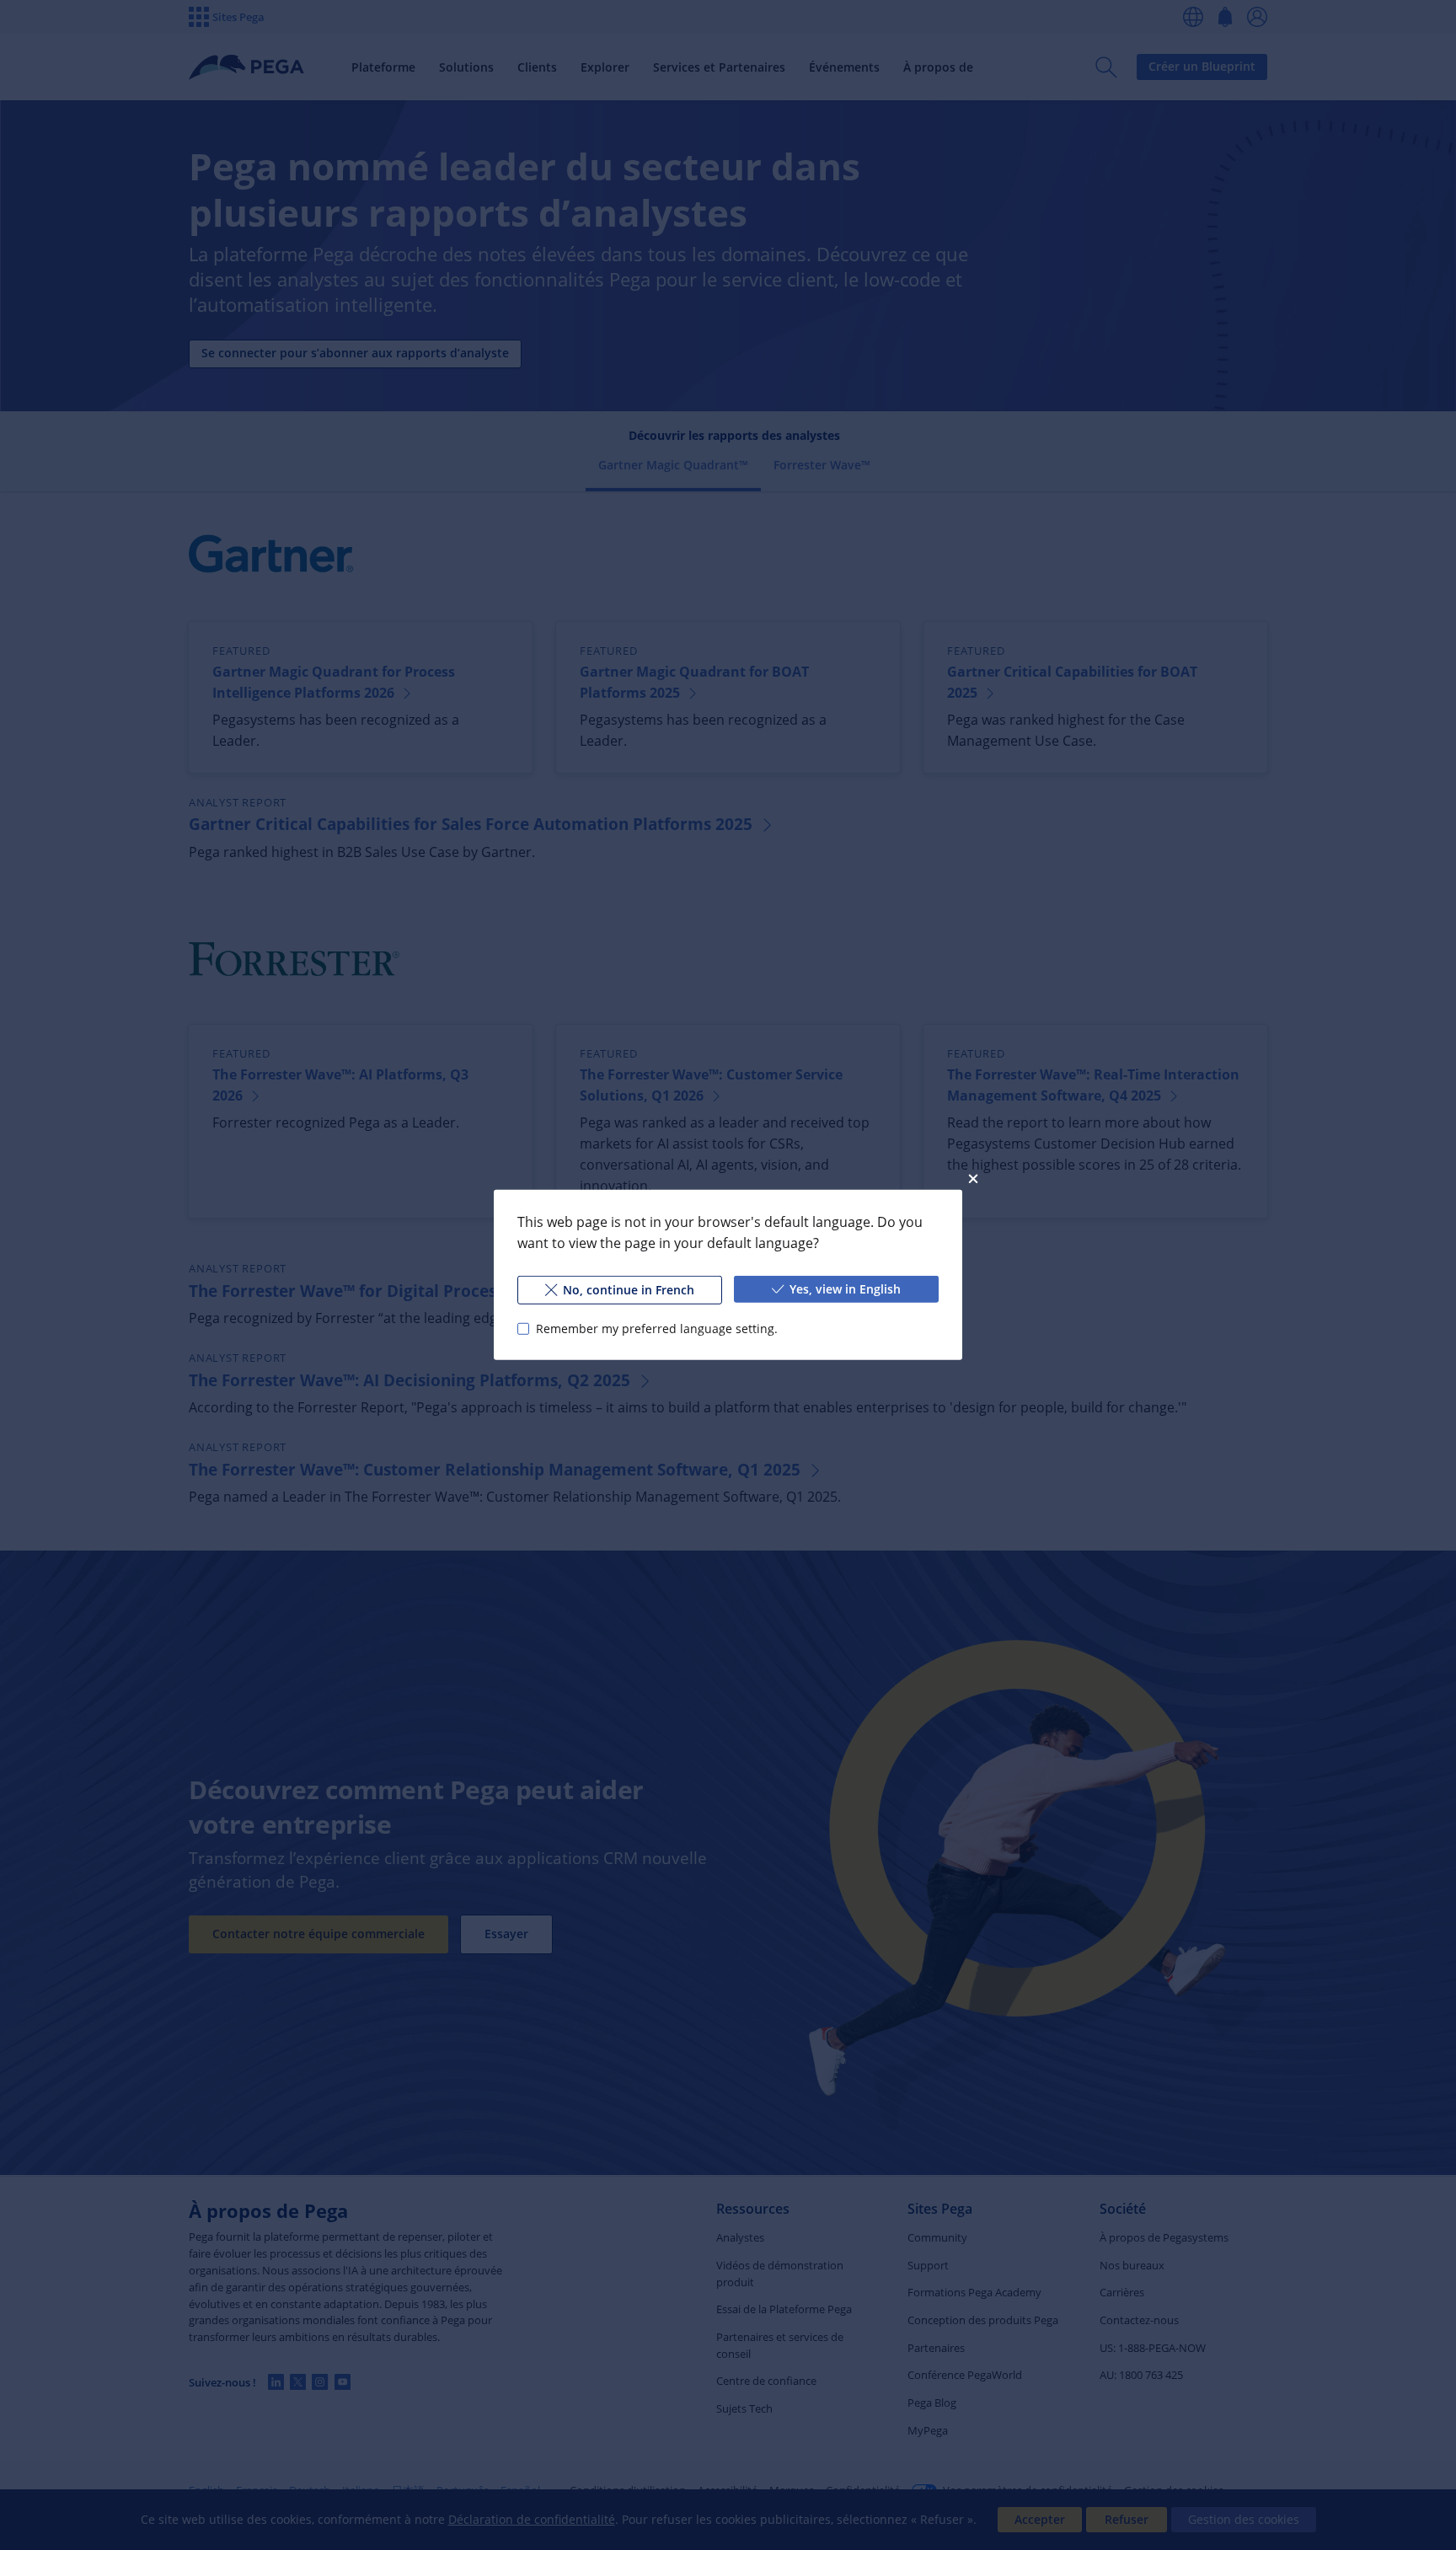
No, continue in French (629, 1290)
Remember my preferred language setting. (657, 1329)
